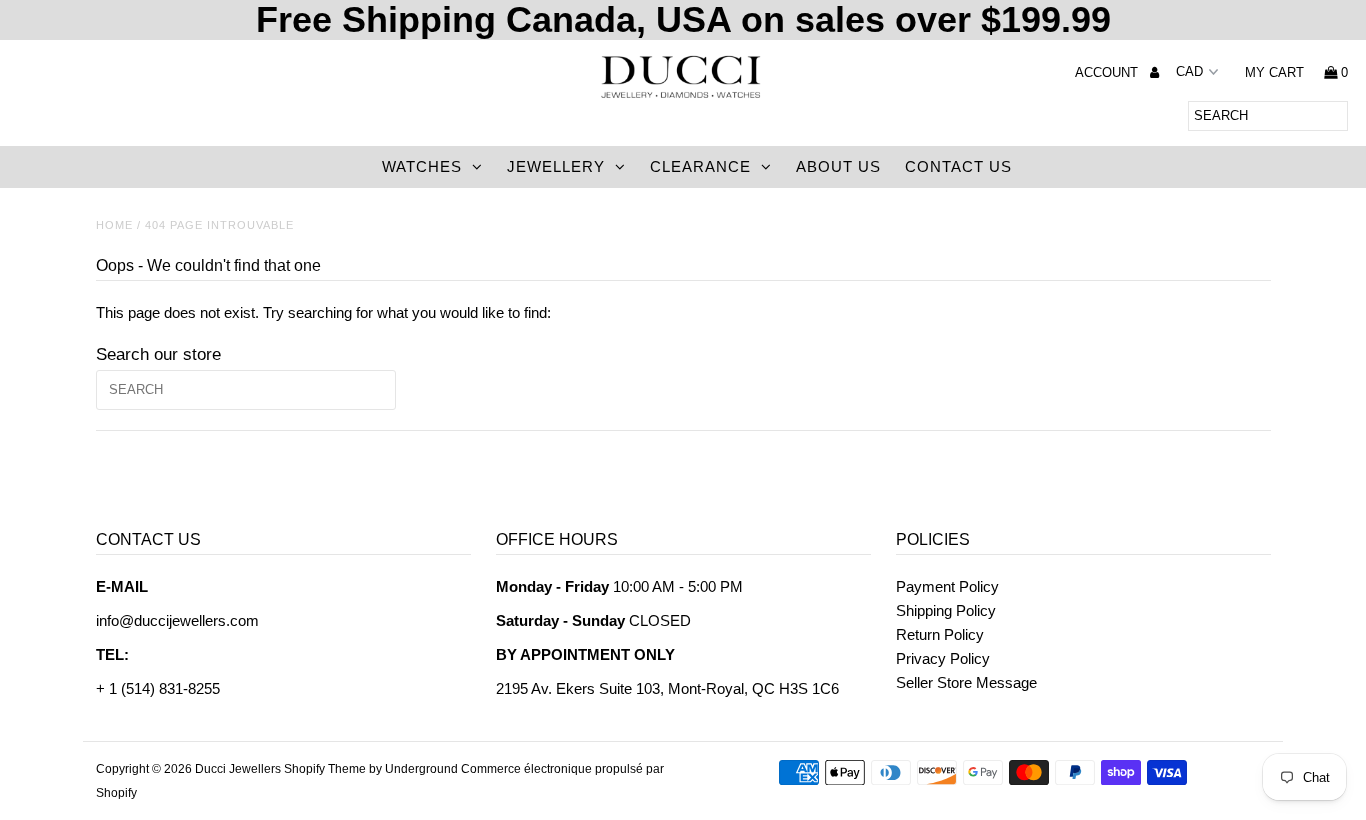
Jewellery (556, 166)
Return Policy (940, 634)
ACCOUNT (1108, 72)
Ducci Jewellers (238, 769)
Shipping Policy (946, 610)
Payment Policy (947, 586)
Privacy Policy (943, 658)
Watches (422, 166)
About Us (838, 166)
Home (114, 225)
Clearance (700, 166)
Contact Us (958, 166)
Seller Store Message (966, 682)
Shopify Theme (325, 769)
